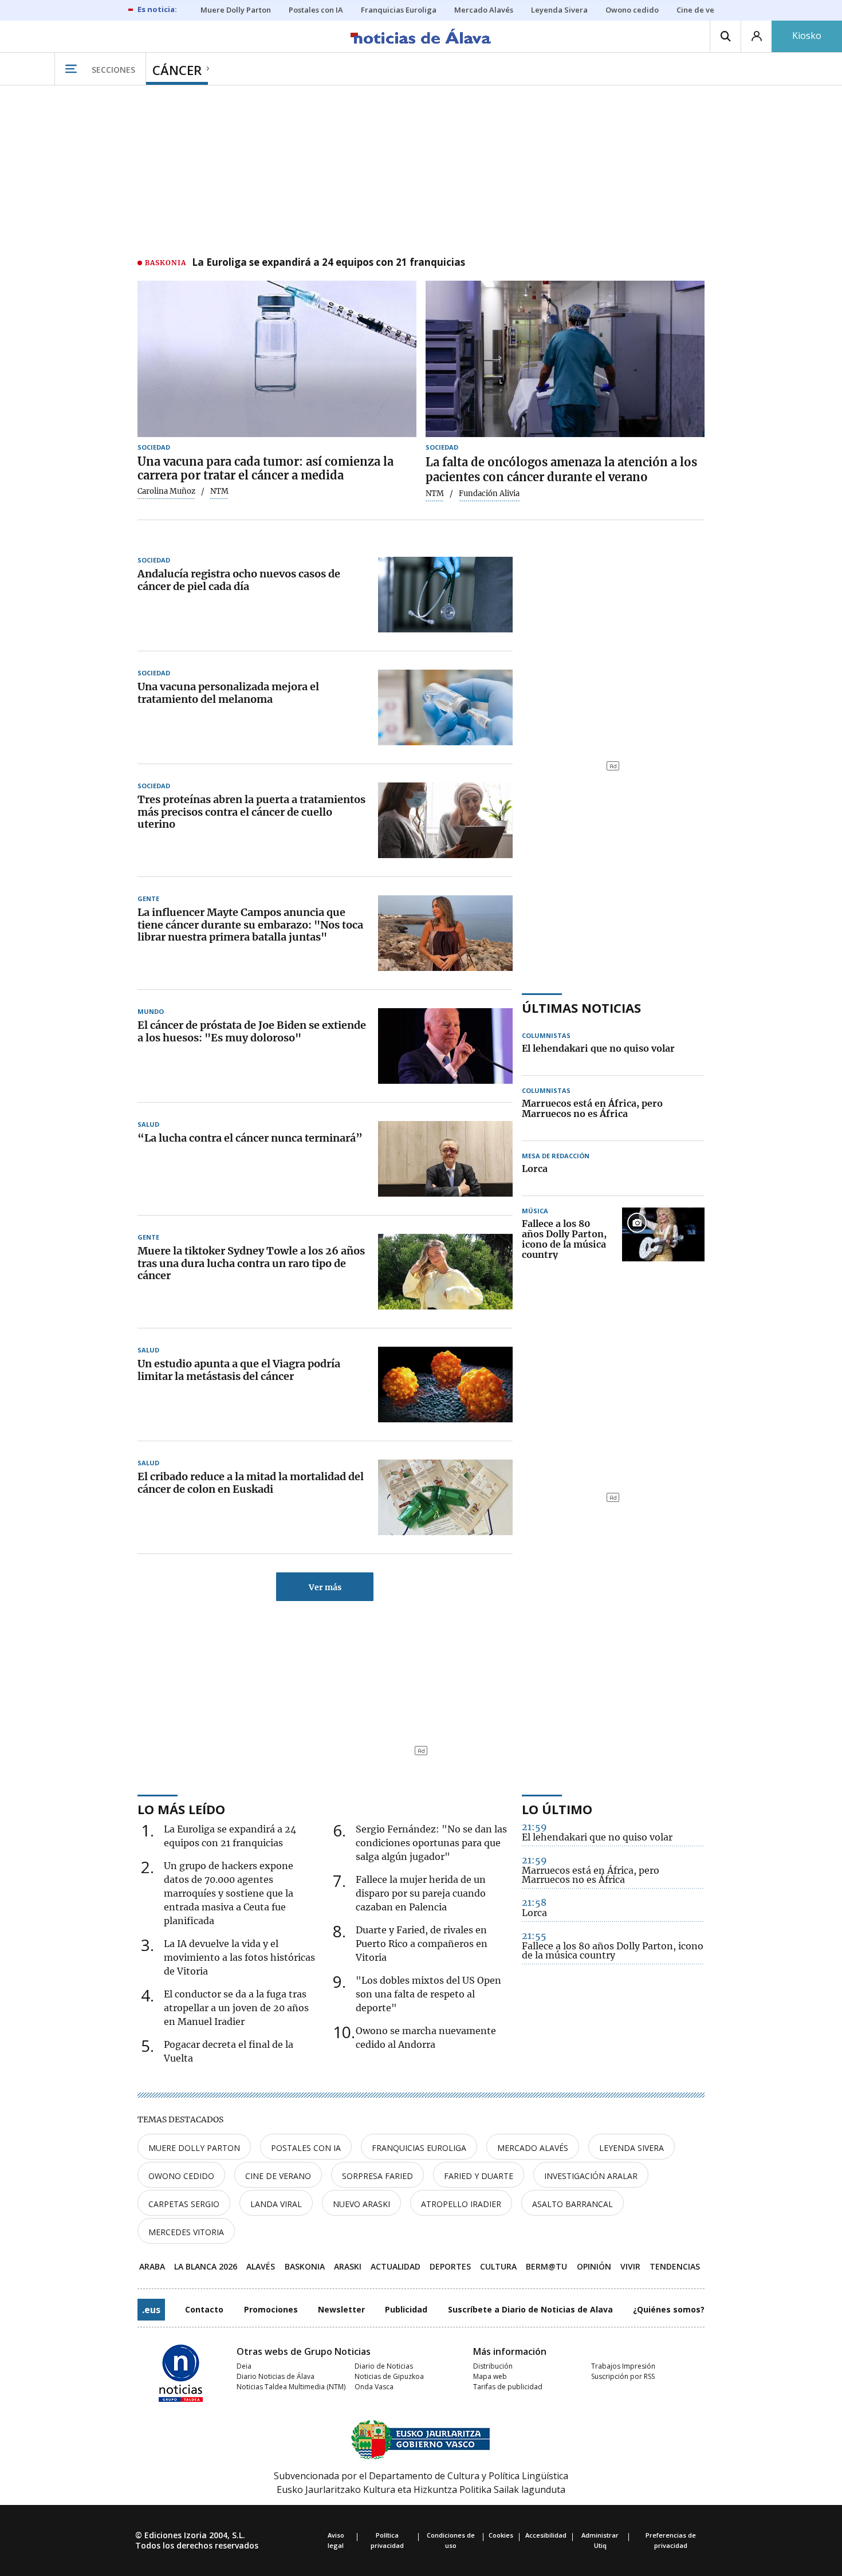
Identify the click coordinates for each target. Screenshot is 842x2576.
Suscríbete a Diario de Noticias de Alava (530, 2309)
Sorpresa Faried (377, 2176)
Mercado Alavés (533, 2148)
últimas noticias (581, 1008)
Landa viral (276, 2204)
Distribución (493, 2366)
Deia (244, 2366)
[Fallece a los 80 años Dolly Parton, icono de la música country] (663, 1240)
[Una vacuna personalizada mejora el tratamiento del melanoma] (445, 707)
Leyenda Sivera (631, 2148)
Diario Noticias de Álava (276, 2376)
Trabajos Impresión (623, 2366)
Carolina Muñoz (166, 491)
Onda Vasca (374, 2387)
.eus (151, 2310)
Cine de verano (278, 2176)
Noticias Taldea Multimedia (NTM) (291, 2387)
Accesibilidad (546, 2535)
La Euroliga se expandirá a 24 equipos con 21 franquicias (328, 263)
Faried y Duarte (479, 2176)
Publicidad (406, 2309)
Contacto (204, 2309)
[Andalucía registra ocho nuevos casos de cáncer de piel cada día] (445, 595)
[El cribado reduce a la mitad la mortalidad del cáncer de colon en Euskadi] (445, 1497)
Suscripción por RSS (623, 2376)
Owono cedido (181, 2176)
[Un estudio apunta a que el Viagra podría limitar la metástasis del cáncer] (445, 1385)
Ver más (325, 1587)
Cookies (501, 2535)
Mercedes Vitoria (186, 2232)
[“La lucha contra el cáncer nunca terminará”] (445, 1159)
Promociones (271, 2309)
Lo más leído (181, 1809)
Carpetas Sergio (184, 2204)
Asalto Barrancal (573, 2204)
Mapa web (490, 2376)
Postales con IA (306, 2148)
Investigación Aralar (591, 2176)
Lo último (557, 1809)
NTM (435, 494)
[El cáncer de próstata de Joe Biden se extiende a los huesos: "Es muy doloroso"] (445, 1046)
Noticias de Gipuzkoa (389, 2376)
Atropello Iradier (461, 2204)
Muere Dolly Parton (194, 2148)
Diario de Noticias (384, 2366)
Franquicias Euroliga (419, 2148)
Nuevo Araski (361, 2204)
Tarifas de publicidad (508, 2387)
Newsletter (341, 2309)
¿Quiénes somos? (669, 2309)
